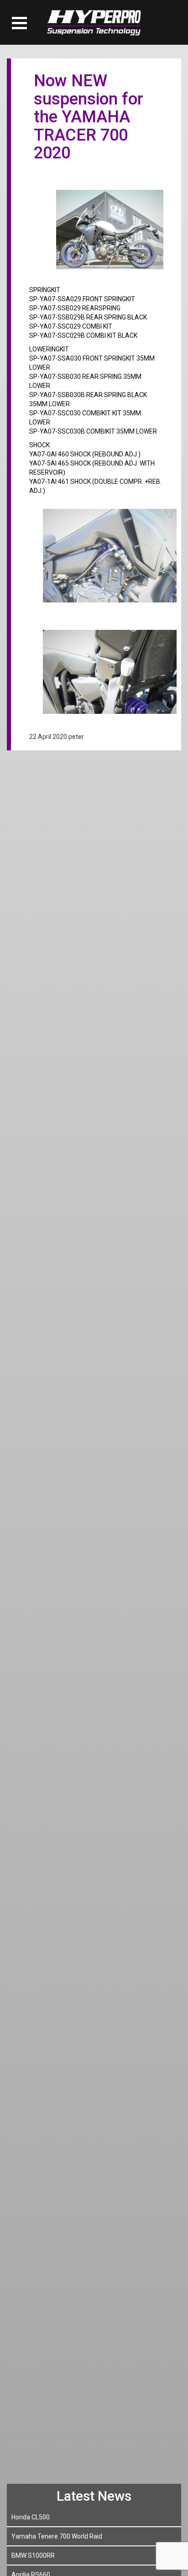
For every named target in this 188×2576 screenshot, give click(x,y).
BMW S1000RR (33, 2555)
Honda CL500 (31, 2517)
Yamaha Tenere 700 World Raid (57, 2536)
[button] (19, 23)
